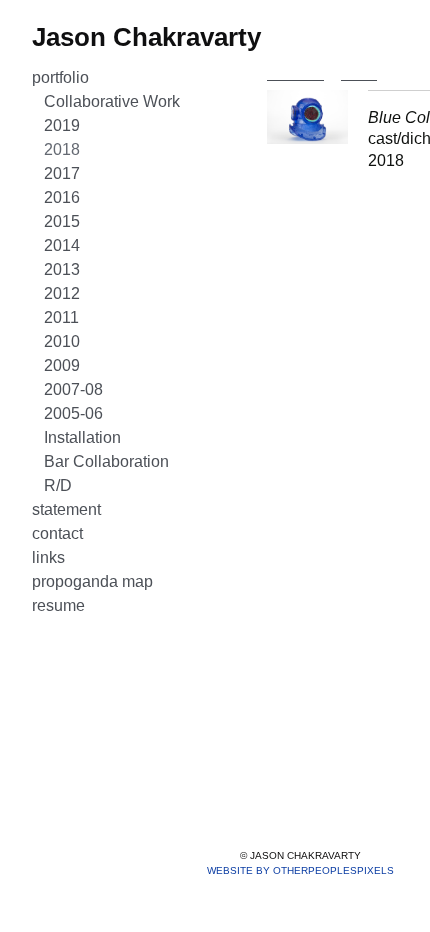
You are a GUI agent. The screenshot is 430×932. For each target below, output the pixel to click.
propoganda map (92, 581)
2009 (62, 365)
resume (58, 605)
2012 (62, 293)
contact (57, 533)
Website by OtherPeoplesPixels (300, 870)
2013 (62, 269)
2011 (61, 317)
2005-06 (73, 413)
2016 (62, 197)
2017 (62, 173)
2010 (62, 341)
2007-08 (73, 389)
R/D (58, 485)
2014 (62, 245)
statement (66, 509)
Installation (82, 437)
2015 (62, 221)
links (48, 557)
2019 (62, 125)
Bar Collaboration (106, 461)
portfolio (60, 77)
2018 (62, 149)
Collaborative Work (112, 101)
